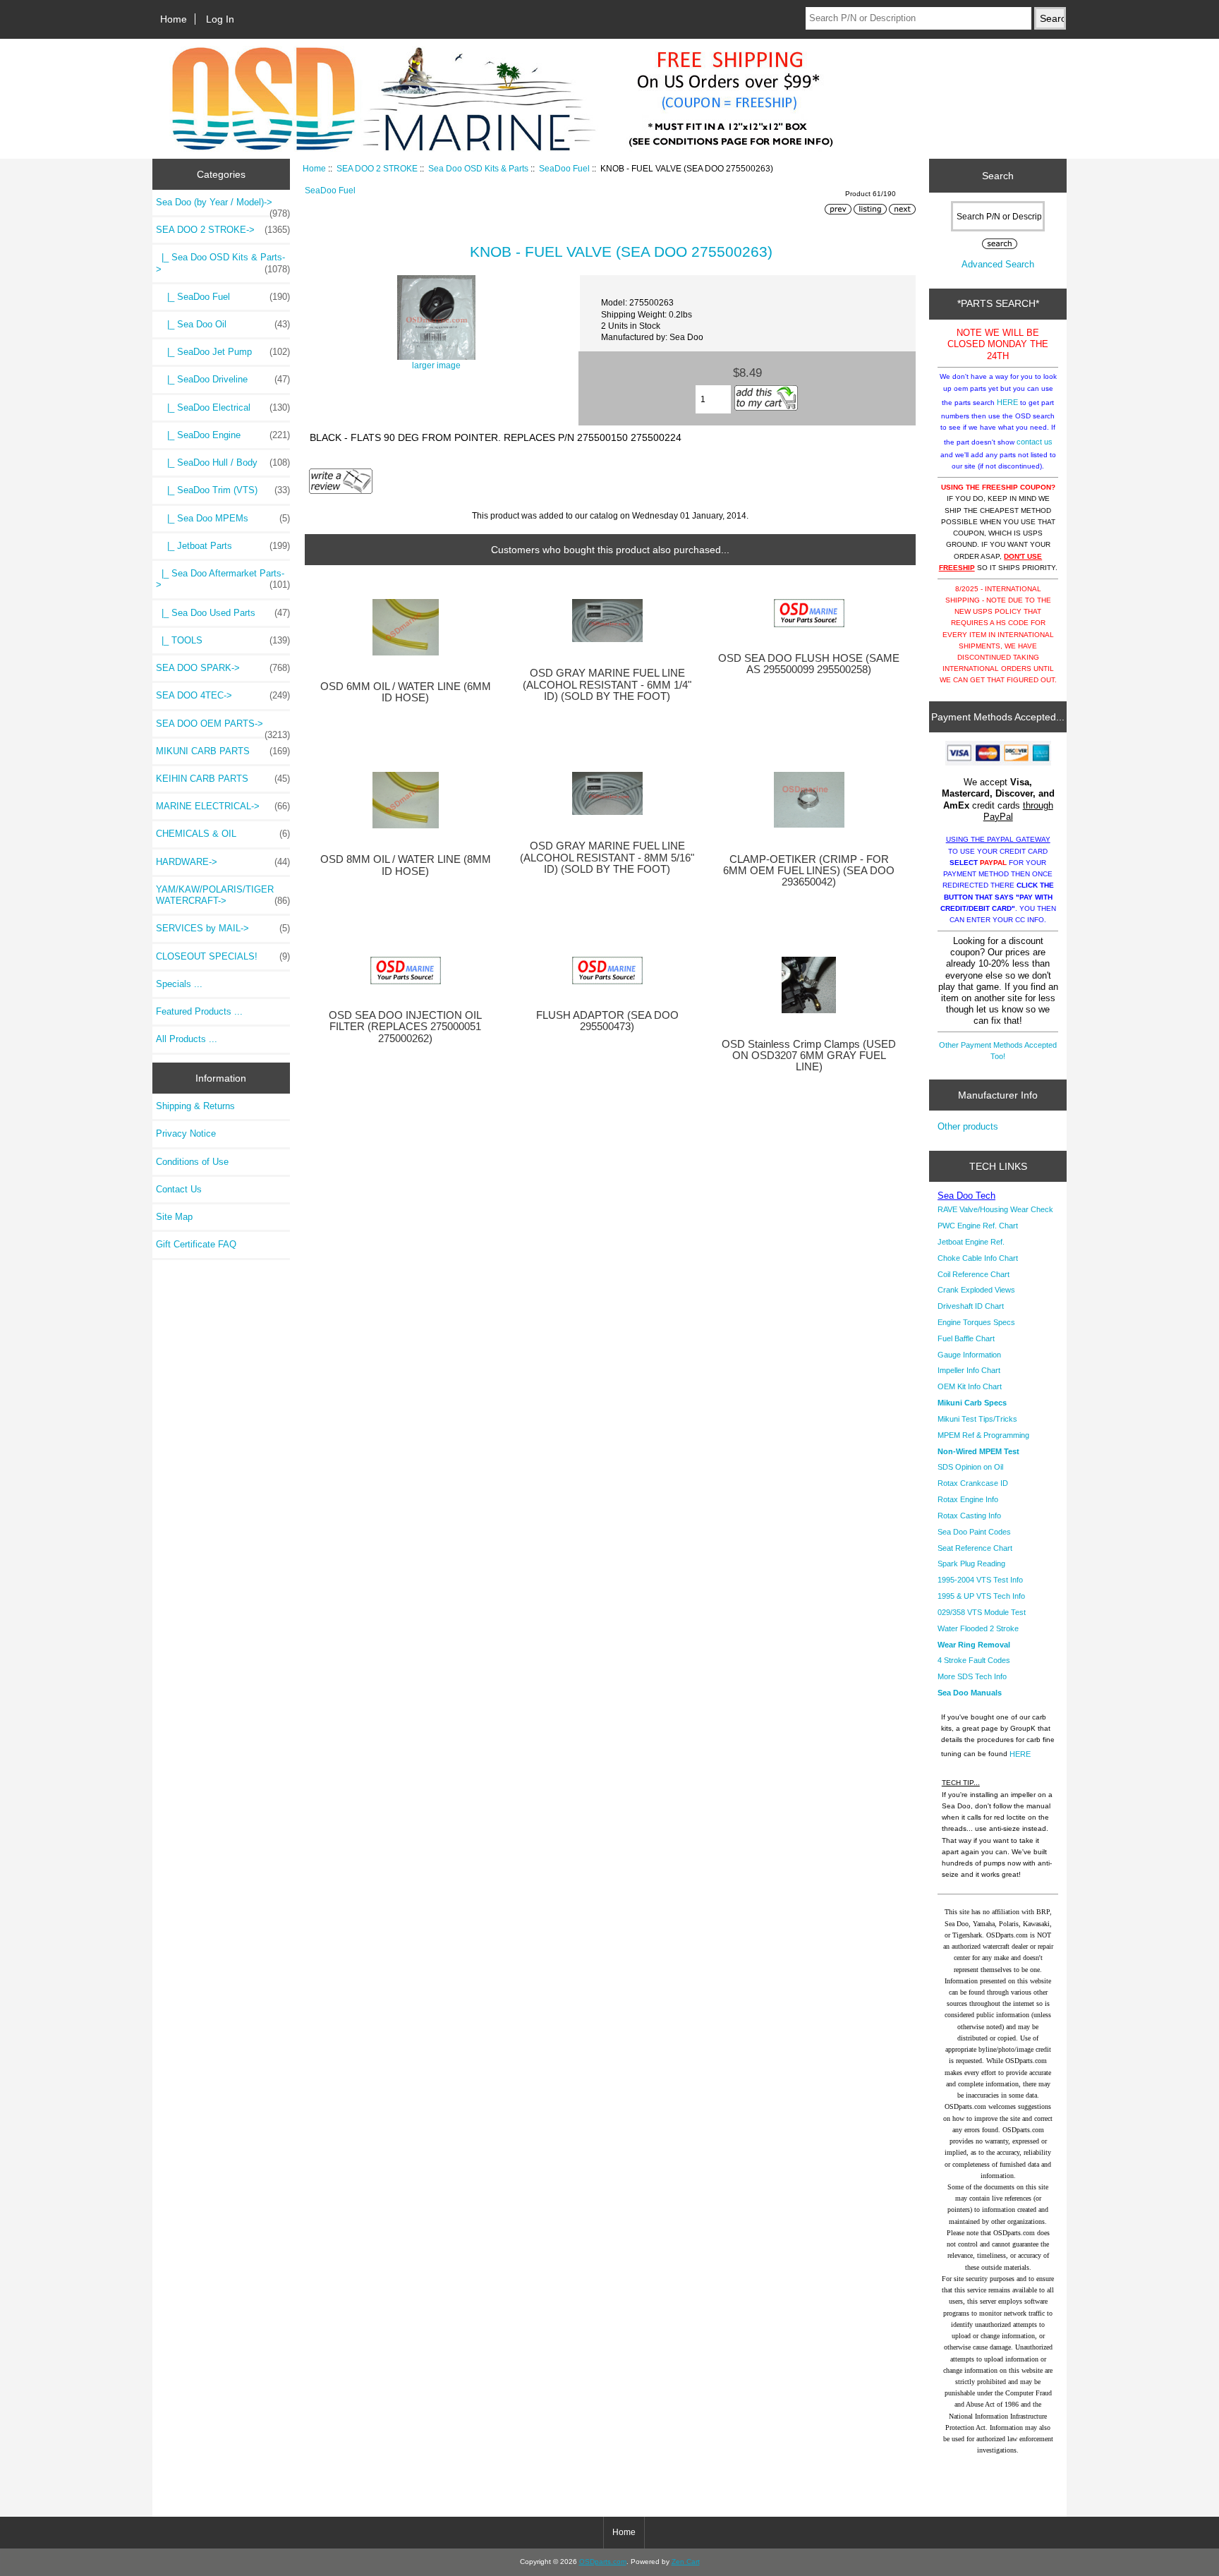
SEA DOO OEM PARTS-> (223, 727)
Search (998, 176)
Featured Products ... (199, 1011)
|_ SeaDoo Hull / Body (223, 462)
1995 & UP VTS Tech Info (981, 1596)
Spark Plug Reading (971, 1564)
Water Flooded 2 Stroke (978, 1628)
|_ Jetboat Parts (223, 546)
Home (174, 19)
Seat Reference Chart (975, 1548)
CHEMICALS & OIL (223, 834)
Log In (220, 19)
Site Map (174, 1217)
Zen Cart (686, 2562)
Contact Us (179, 1189)
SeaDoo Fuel (564, 168)
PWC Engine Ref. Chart (978, 1226)
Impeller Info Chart (969, 1370)
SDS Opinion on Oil (970, 1467)
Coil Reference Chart (974, 1274)
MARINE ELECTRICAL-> (223, 806)
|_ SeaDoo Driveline (223, 379)
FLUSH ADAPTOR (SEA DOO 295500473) (607, 1021)
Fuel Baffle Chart (966, 1338)
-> (223, 230)
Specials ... (179, 984)
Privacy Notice (186, 1133)
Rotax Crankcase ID (973, 1483)
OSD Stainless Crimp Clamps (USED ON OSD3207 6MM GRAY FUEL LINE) (809, 1056)
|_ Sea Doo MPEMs (223, 518)
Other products (968, 1126)
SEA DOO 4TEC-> (223, 695)
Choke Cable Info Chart (978, 1258)
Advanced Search (998, 264)
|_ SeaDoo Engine (223, 435)
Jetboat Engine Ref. (971, 1242)
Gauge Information (969, 1355)
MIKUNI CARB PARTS (223, 751)
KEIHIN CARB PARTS (223, 779)
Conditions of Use (192, 1162)
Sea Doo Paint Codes (974, 1532)
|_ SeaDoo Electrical (223, 407)
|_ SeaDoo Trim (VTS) (223, 490)
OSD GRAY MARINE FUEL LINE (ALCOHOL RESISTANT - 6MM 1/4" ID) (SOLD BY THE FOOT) (607, 684)
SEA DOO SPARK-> (223, 668)
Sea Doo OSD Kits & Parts (478, 168)
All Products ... (187, 1039)
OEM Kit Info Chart (970, 1386)
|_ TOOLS (223, 640)
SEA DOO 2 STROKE (377, 168)
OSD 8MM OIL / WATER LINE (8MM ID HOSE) (406, 865)
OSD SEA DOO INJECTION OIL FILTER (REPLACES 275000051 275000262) (405, 1027)
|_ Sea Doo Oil (223, 324)
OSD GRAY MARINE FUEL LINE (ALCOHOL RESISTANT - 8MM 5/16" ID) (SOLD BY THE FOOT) (607, 857)
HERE (1007, 402)
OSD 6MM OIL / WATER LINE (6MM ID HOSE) (406, 692)
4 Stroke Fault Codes (974, 1660)
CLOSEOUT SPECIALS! (223, 956)
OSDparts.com (603, 2562)
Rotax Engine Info (968, 1499)
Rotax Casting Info (969, 1516)
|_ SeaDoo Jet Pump (223, 352)
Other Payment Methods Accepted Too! (998, 1051)
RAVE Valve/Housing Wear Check (995, 1209)
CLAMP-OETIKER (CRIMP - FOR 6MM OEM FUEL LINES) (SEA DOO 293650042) (809, 871)
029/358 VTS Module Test (982, 1612)
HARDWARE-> (223, 862)
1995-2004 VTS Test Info (980, 1580)
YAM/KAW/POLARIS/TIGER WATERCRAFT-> (223, 895)
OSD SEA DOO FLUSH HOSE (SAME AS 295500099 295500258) (809, 664)
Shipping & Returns (195, 1106)
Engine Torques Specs (976, 1322)
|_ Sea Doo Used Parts (223, 613)
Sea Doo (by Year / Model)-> (223, 206)
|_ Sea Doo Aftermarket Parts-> (223, 579)
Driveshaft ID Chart (971, 1306)
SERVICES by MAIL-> (223, 928)
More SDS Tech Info (972, 1676)
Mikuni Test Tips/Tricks (977, 1419)
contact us (1035, 442)
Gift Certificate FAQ (196, 1244)
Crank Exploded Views (976, 1290)
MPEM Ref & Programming (983, 1435)
